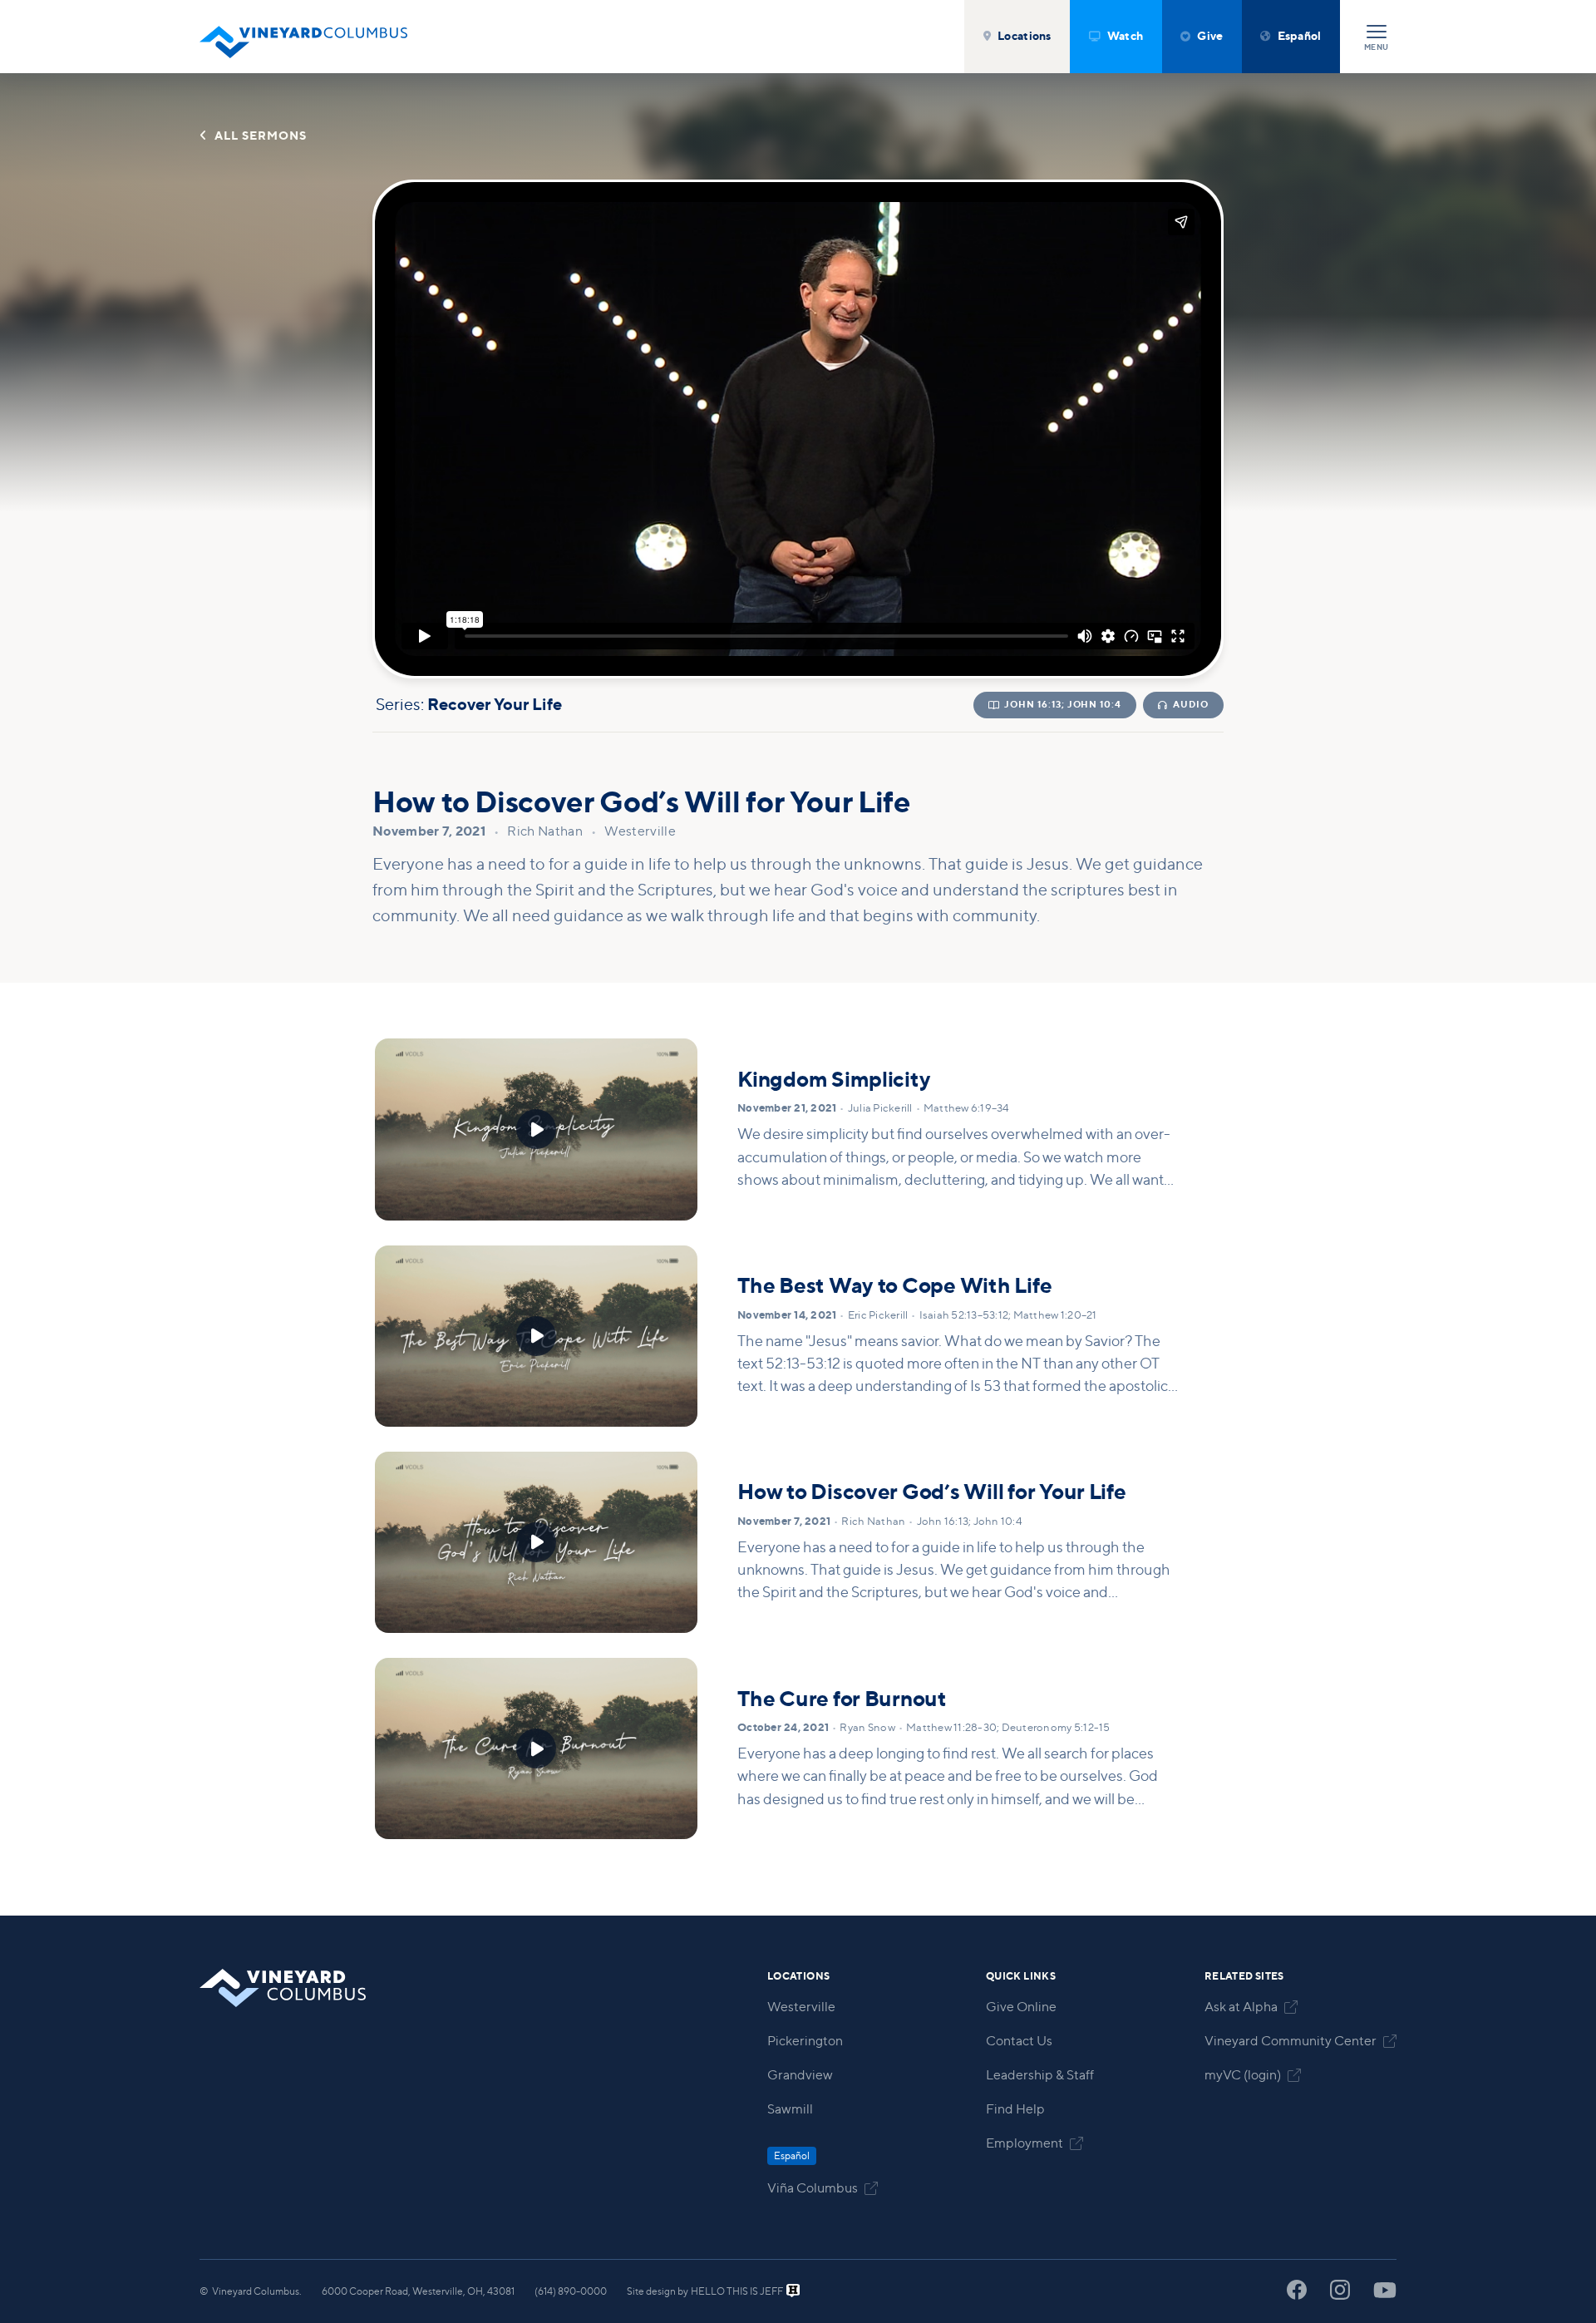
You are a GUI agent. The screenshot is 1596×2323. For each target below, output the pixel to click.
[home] (303, 37)
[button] (1017, 37)
